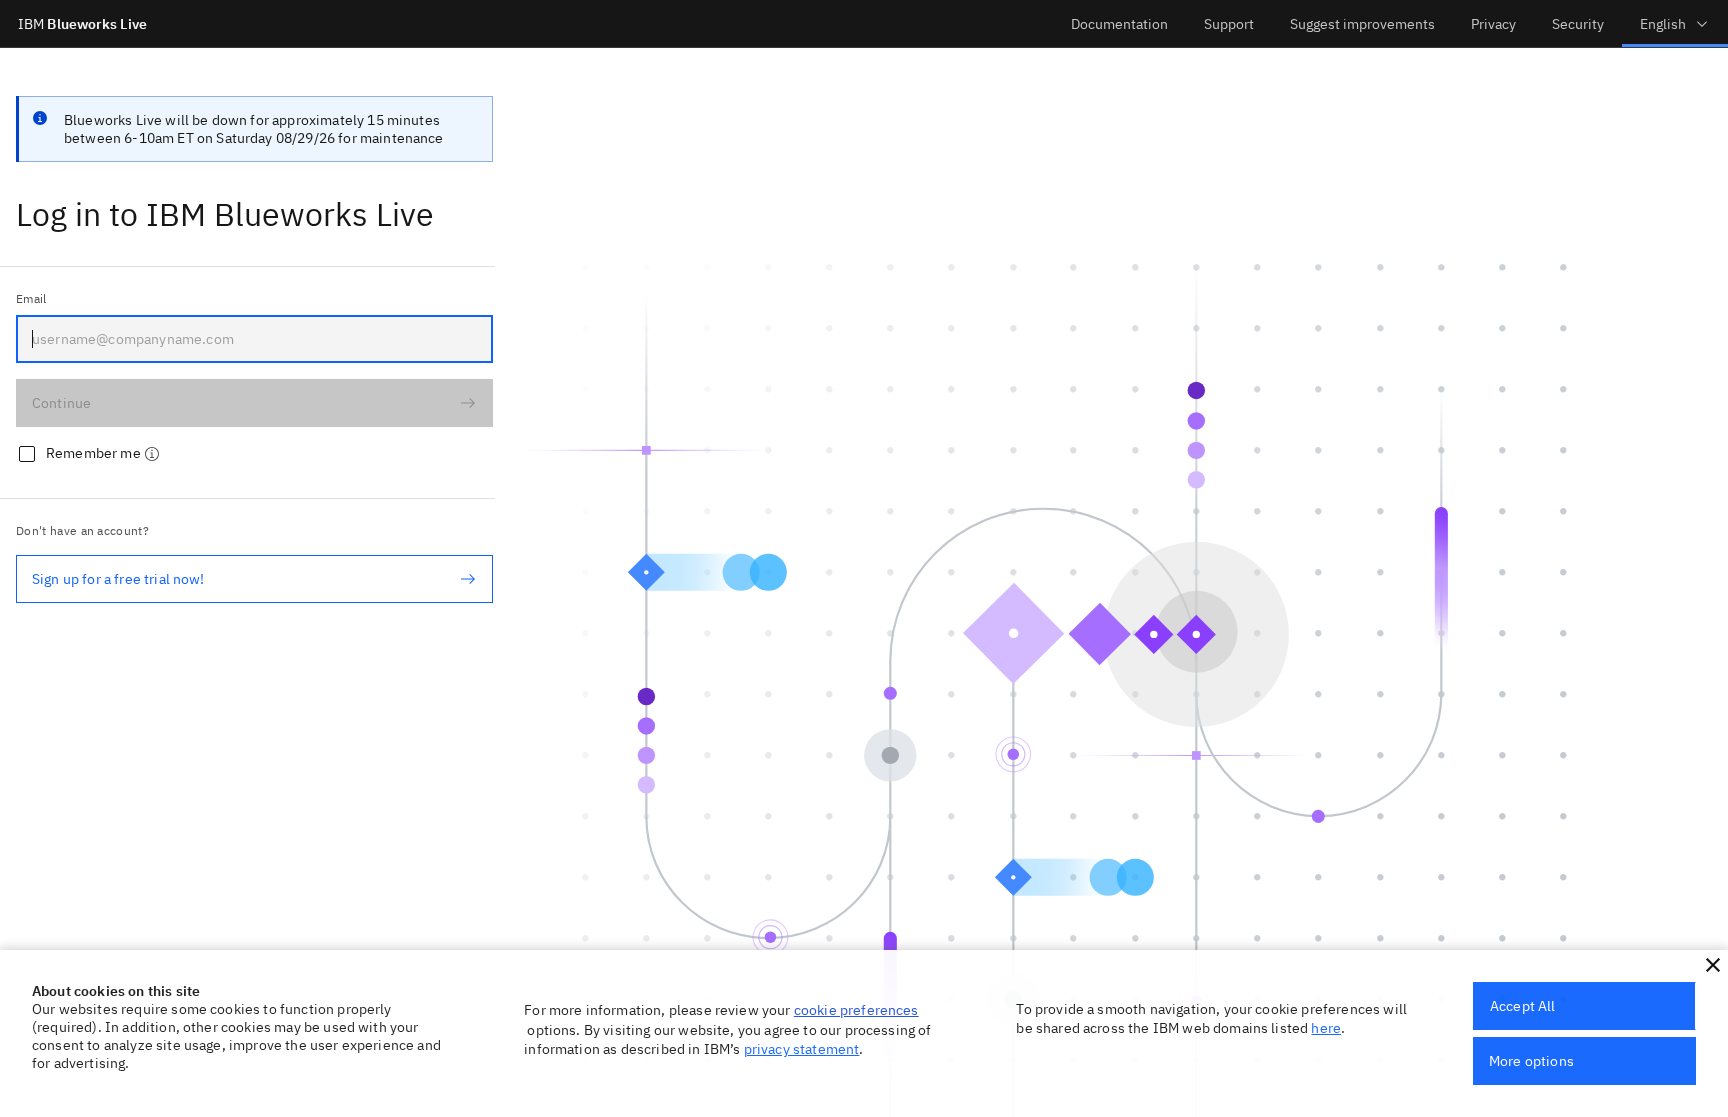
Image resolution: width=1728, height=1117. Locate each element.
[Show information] (152, 454)
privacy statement (802, 1049)
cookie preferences (856, 1010)
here (1326, 1028)
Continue (61, 403)
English (1663, 24)
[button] (1713, 965)
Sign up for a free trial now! (118, 579)
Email (31, 298)
